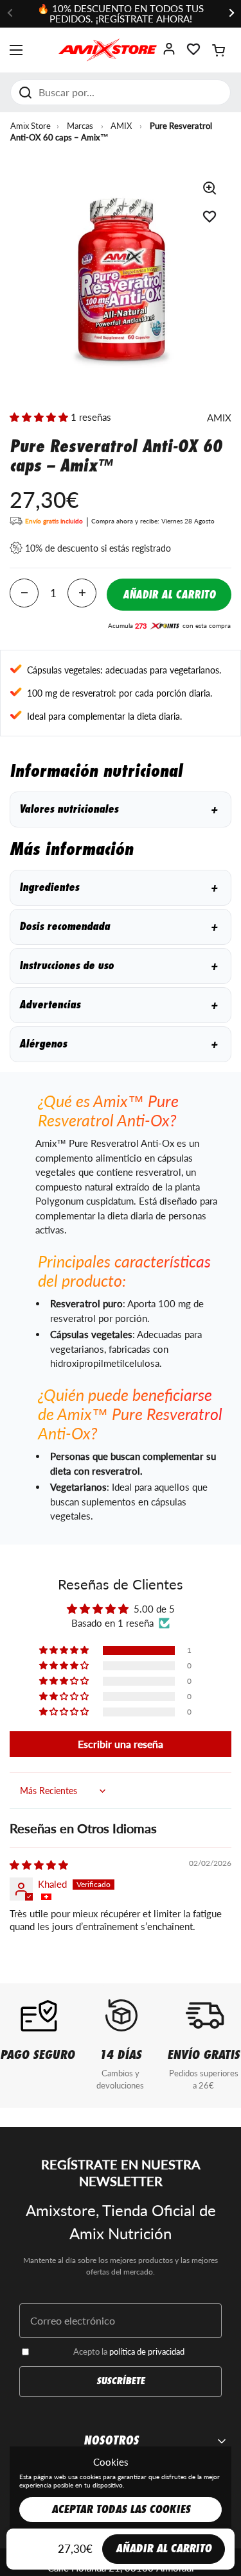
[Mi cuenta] (169, 53)
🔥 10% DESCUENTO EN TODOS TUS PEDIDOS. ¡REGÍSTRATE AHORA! (121, 14)
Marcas (80, 126)
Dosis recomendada (118, 927)
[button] (219, 50)
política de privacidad (147, 2351)
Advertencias (118, 1005)
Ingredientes (118, 887)
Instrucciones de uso (118, 966)
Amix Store (31, 126)
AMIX (121, 126)
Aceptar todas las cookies (121, 2510)
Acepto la (129, 2351)
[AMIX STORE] (108, 50)
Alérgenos (118, 1044)
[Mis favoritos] (193, 53)
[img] (39, 1865)
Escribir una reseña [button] (121, 1744)
